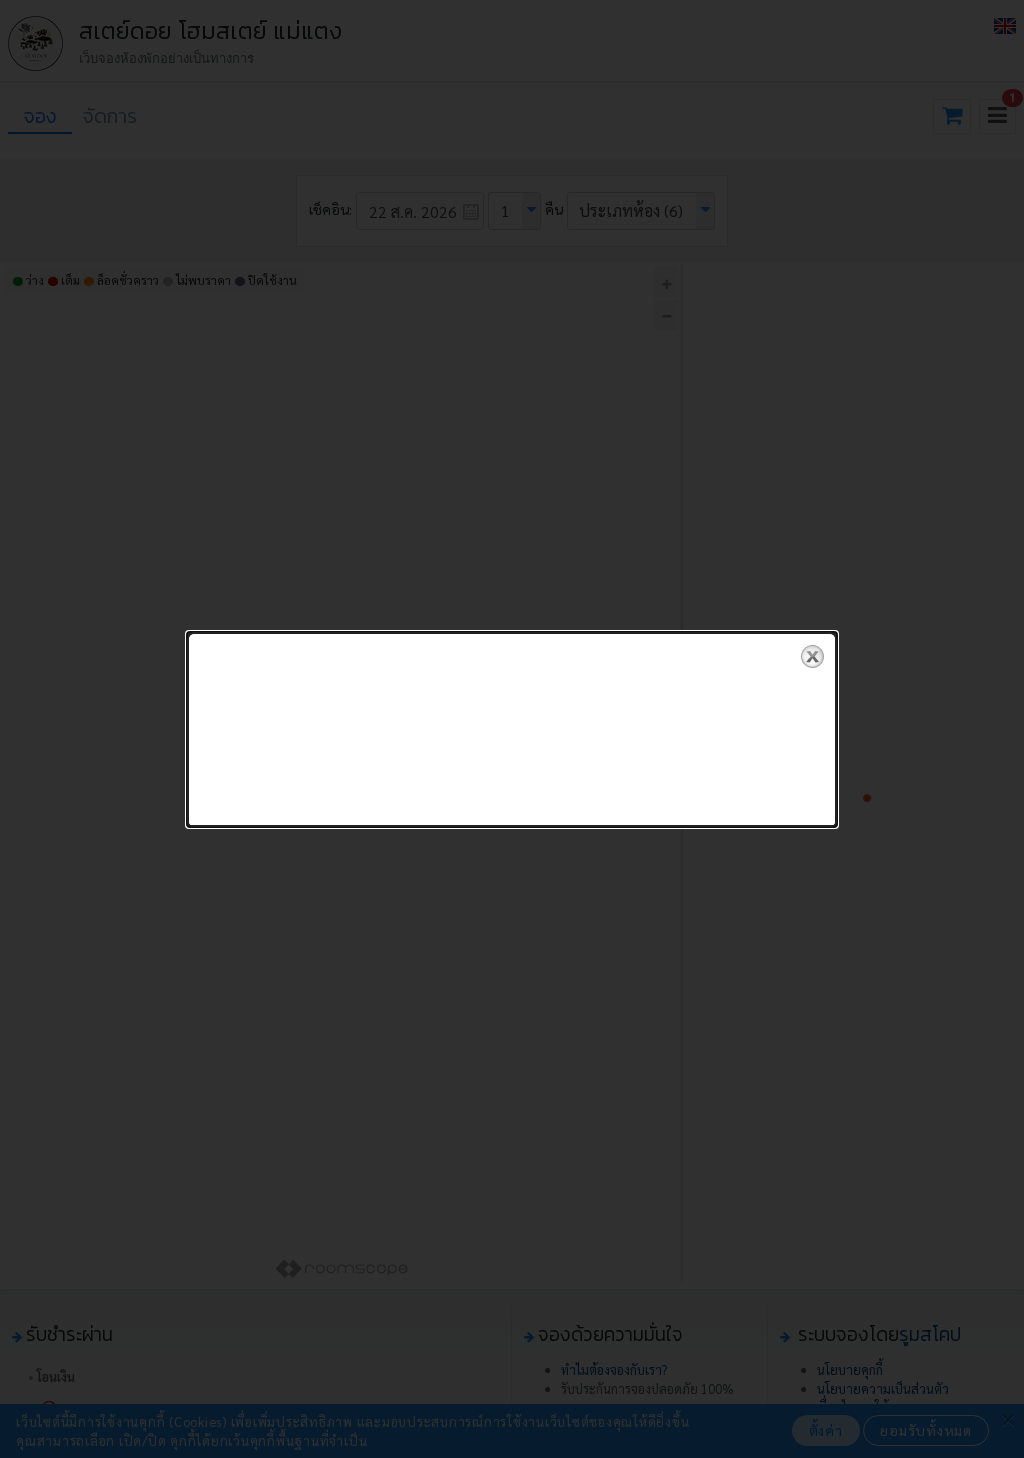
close (812, 656)
